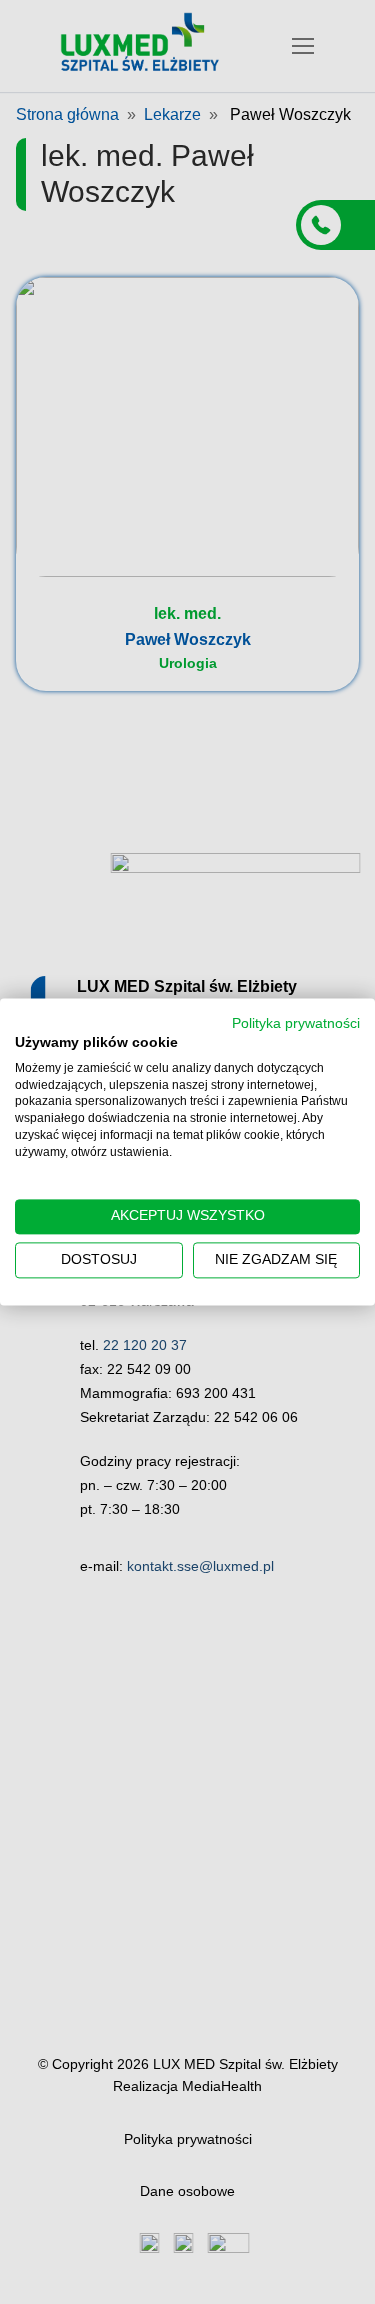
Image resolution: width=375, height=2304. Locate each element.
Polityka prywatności (296, 1023)
